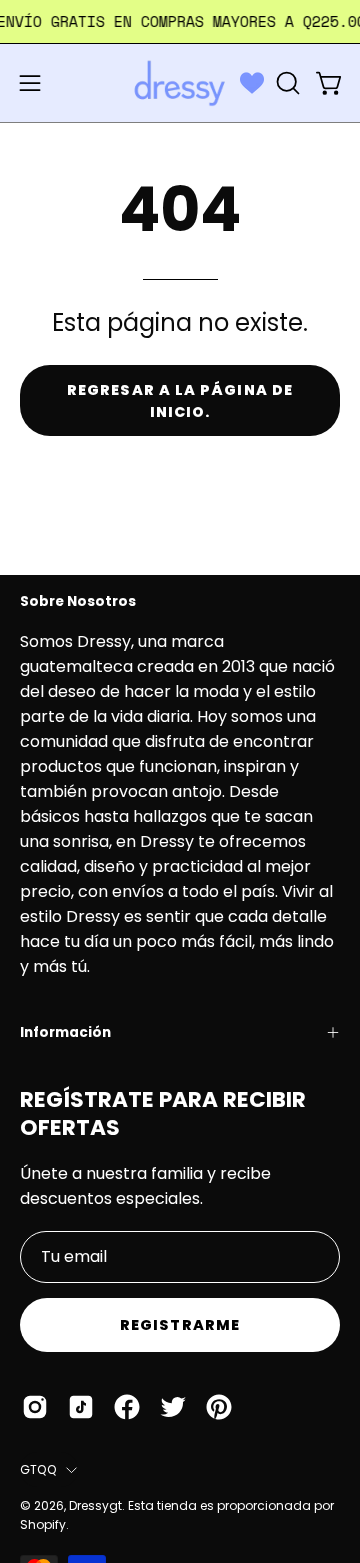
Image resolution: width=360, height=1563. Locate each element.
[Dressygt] (180, 83)
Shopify (43, 1524)
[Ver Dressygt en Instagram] (35, 1407)
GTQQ (38, 1469)
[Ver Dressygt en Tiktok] (81, 1407)
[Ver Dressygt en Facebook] (127, 1407)
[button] (286, 83)
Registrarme (180, 1325)
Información (65, 1032)
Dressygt (95, 1505)
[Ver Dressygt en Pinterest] (219, 1407)
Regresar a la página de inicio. (180, 401)
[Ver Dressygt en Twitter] (173, 1407)
